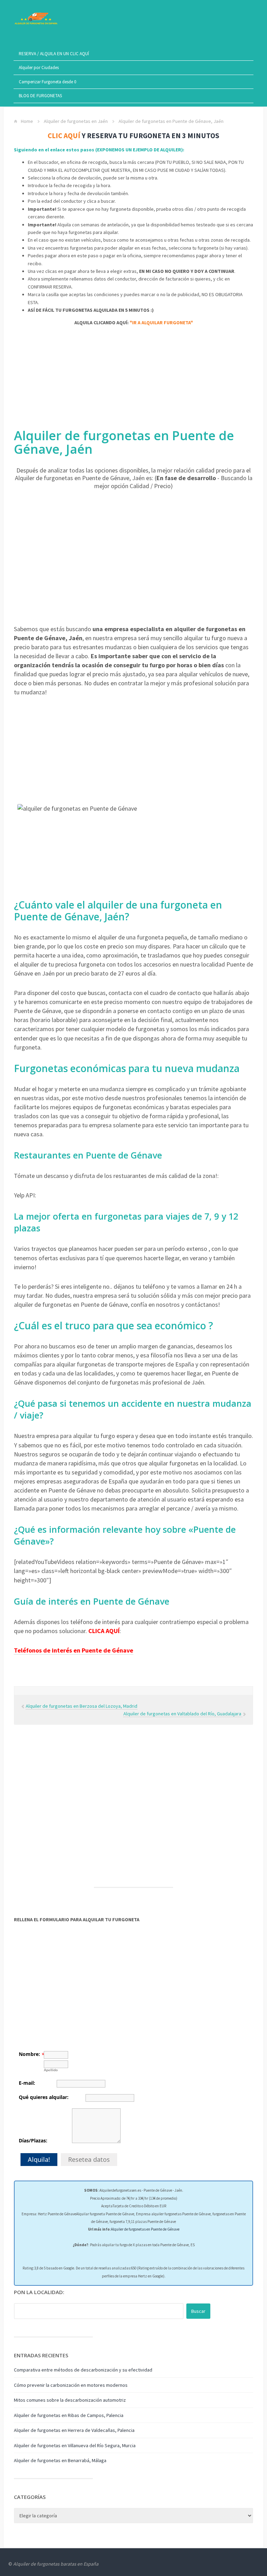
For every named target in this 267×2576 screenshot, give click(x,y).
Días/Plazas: (33, 2140)
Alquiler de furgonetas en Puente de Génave (145, 2229)
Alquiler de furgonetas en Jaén (76, 121)
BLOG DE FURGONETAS (40, 96)
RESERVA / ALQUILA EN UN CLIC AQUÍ (54, 54)
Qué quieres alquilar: (44, 2097)
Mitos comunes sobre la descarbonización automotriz (70, 2400)
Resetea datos (89, 2159)
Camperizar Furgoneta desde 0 (47, 82)
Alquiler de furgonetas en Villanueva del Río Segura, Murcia (75, 2445)
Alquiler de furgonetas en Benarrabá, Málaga (60, 2460)
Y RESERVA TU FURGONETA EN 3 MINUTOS (133, 136)
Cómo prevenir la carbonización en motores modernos (71, 2385)
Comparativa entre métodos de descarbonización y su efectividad (83, 2370)
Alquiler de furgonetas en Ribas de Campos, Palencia (69, 2415)
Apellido (51, 2070)
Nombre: (29, 2054)
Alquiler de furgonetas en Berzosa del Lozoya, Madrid (82, 1706)
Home (27, 121)
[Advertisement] (133, 380)
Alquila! (39, 2159)
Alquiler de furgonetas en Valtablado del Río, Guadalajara (183, 1714)
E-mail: (27, 2083)
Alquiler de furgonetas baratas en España (56, 2564)
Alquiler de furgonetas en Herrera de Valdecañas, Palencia (74, 2430)
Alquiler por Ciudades (39, 68)
